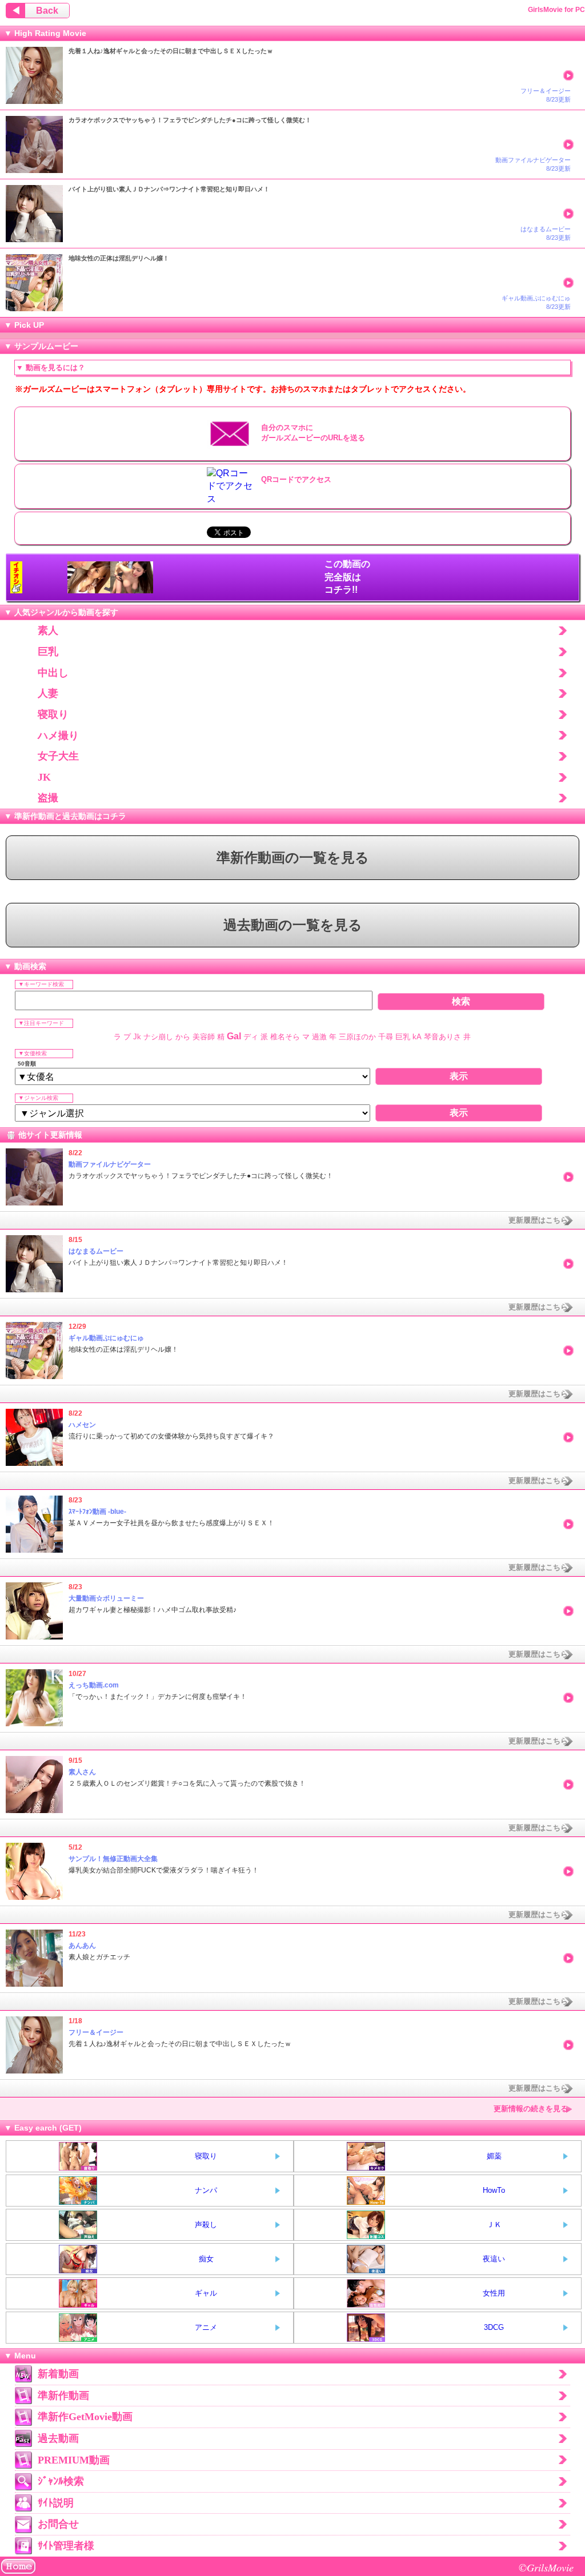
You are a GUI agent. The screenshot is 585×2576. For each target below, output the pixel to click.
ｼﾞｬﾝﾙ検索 (61, 2481)
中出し (53, 673)
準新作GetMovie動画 (85, 2417)
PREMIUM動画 (74, 2460)
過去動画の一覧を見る (293, 925)
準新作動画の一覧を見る (293, 858)
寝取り (53, 714)
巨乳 (48, 652)
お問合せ (58, 2524)
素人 (48, 630)
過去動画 (58, 2438)
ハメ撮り (58, 736)
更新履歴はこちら (538, 1220)
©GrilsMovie (546, 2567)
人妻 (48, 693)
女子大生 (58, 756)
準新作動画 (63, 2396)
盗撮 (48, 798)
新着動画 (58, 2374)
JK (44, 777)
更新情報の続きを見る (531, 2109)
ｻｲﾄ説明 (56, 2503)
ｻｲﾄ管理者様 (66, 2546)
